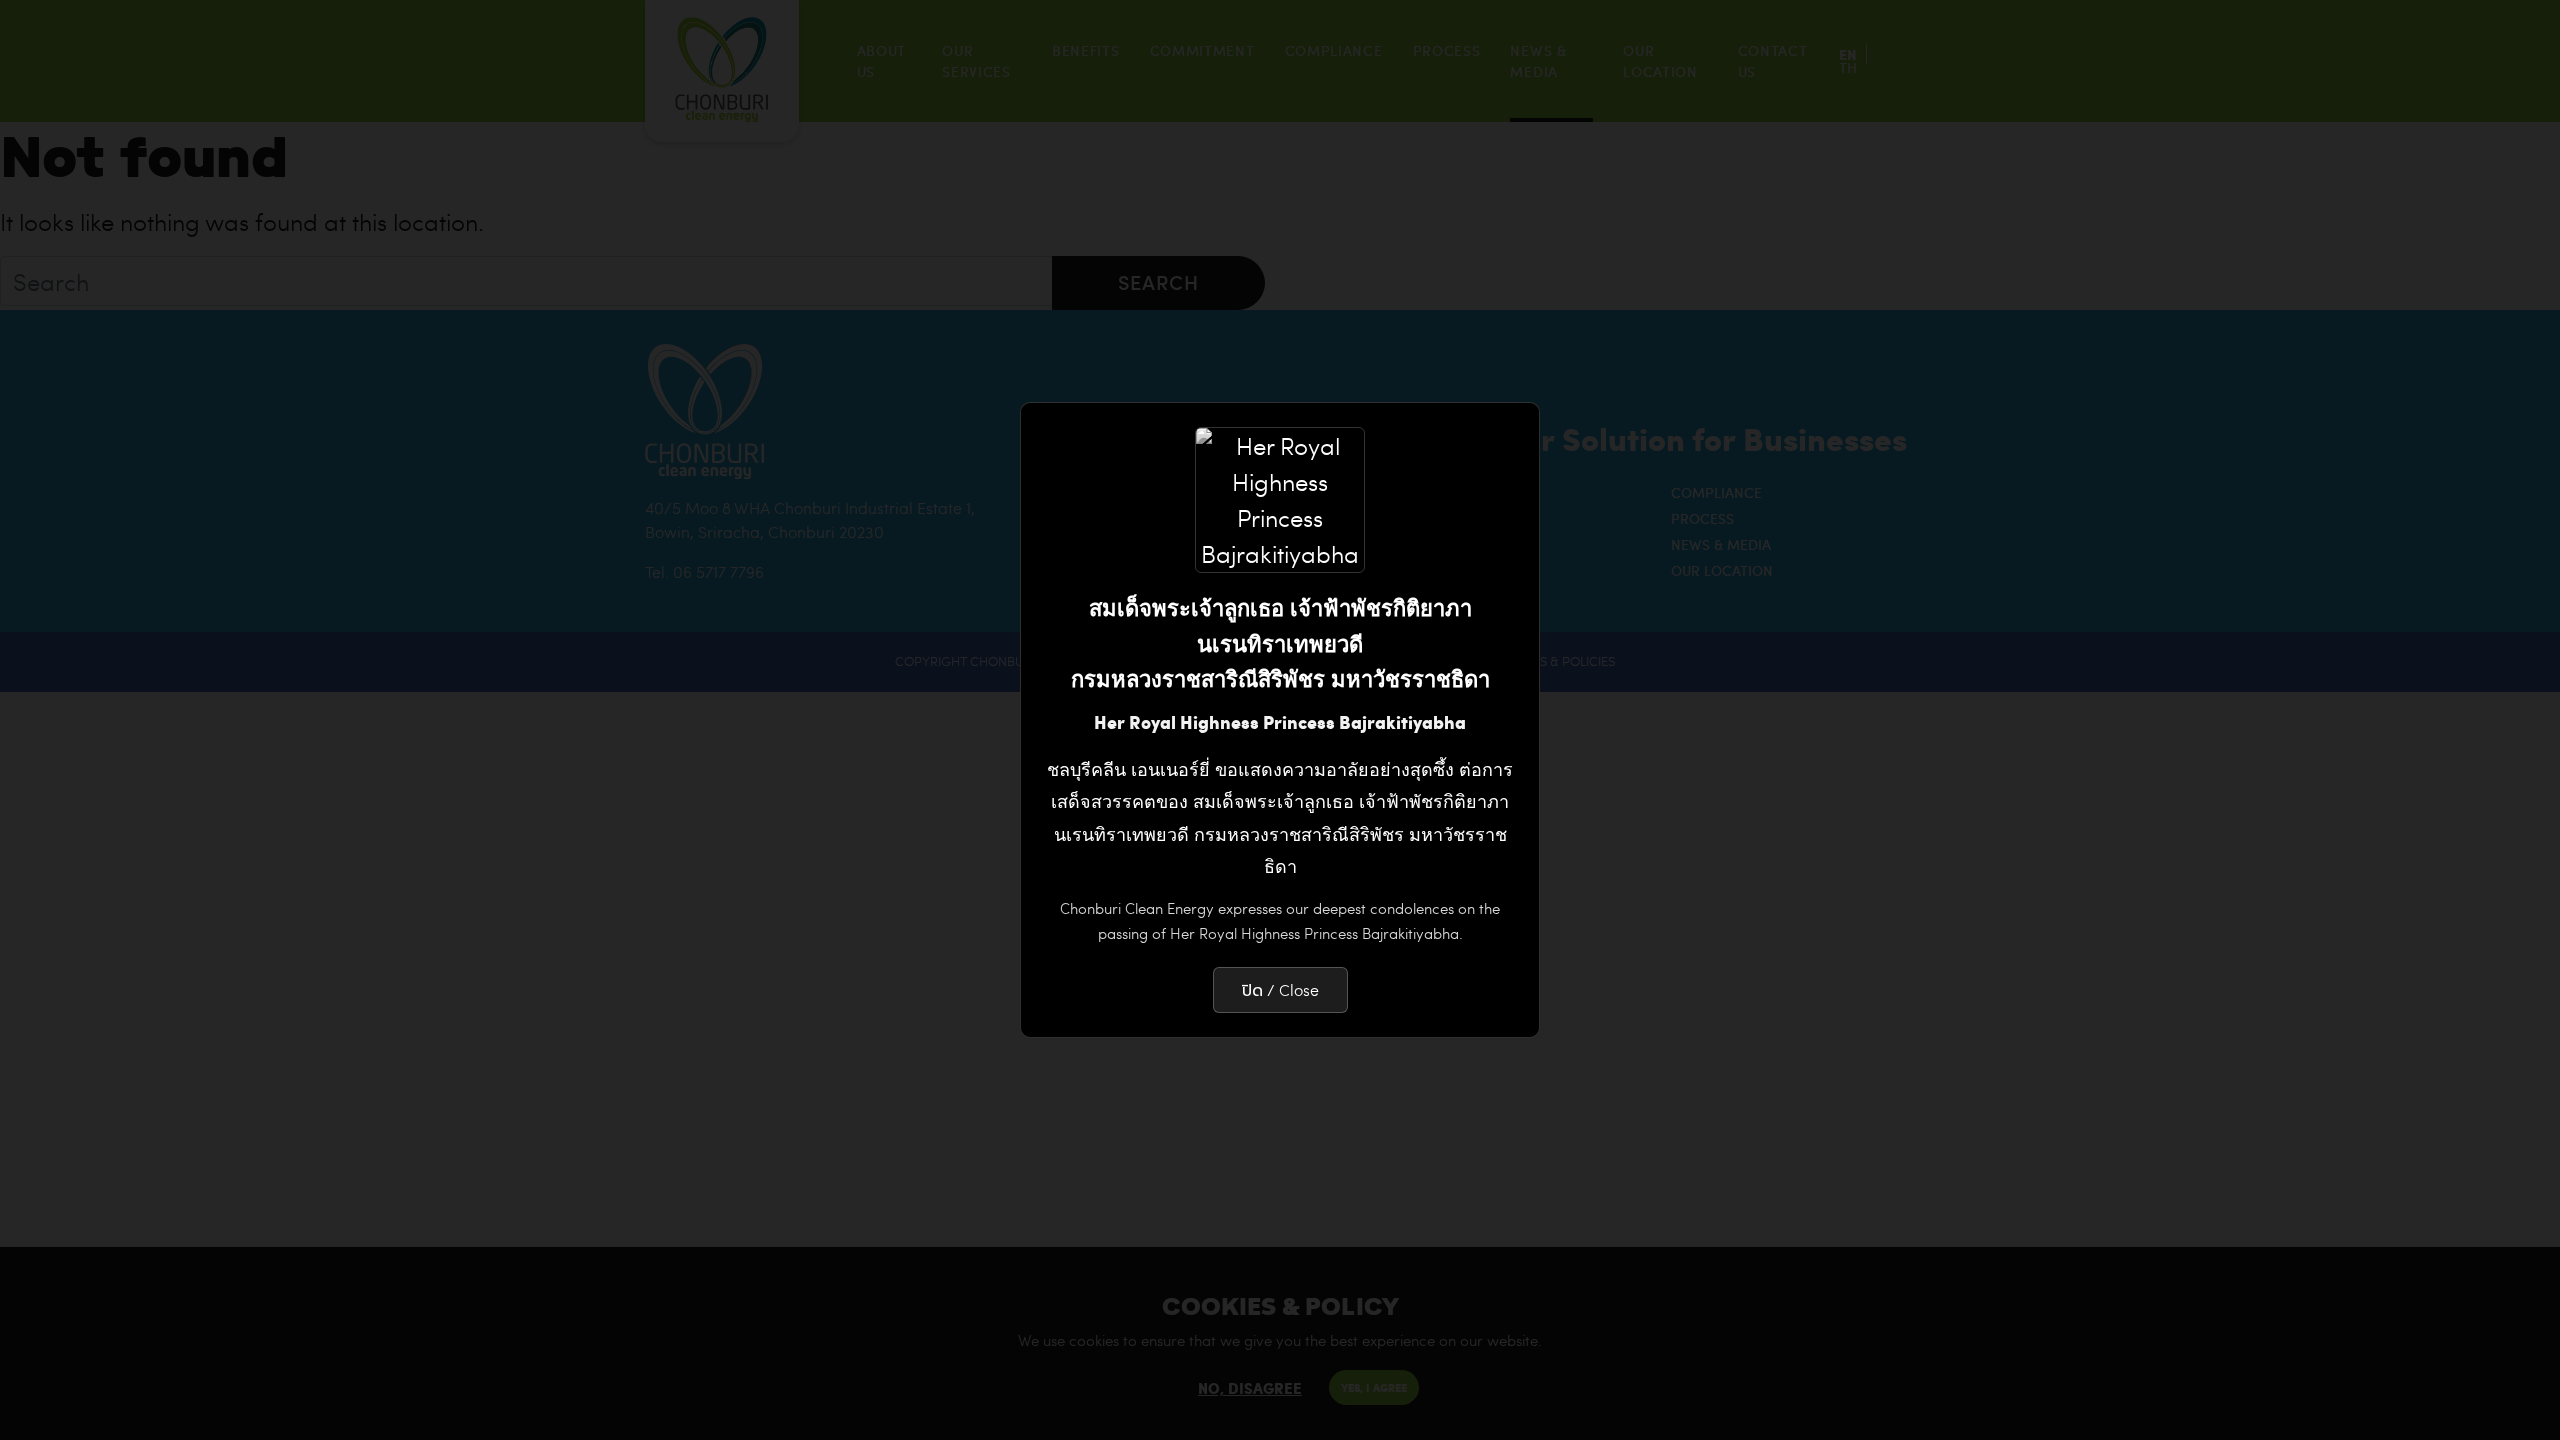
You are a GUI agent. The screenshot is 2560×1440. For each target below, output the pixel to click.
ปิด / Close (1280, 989)
